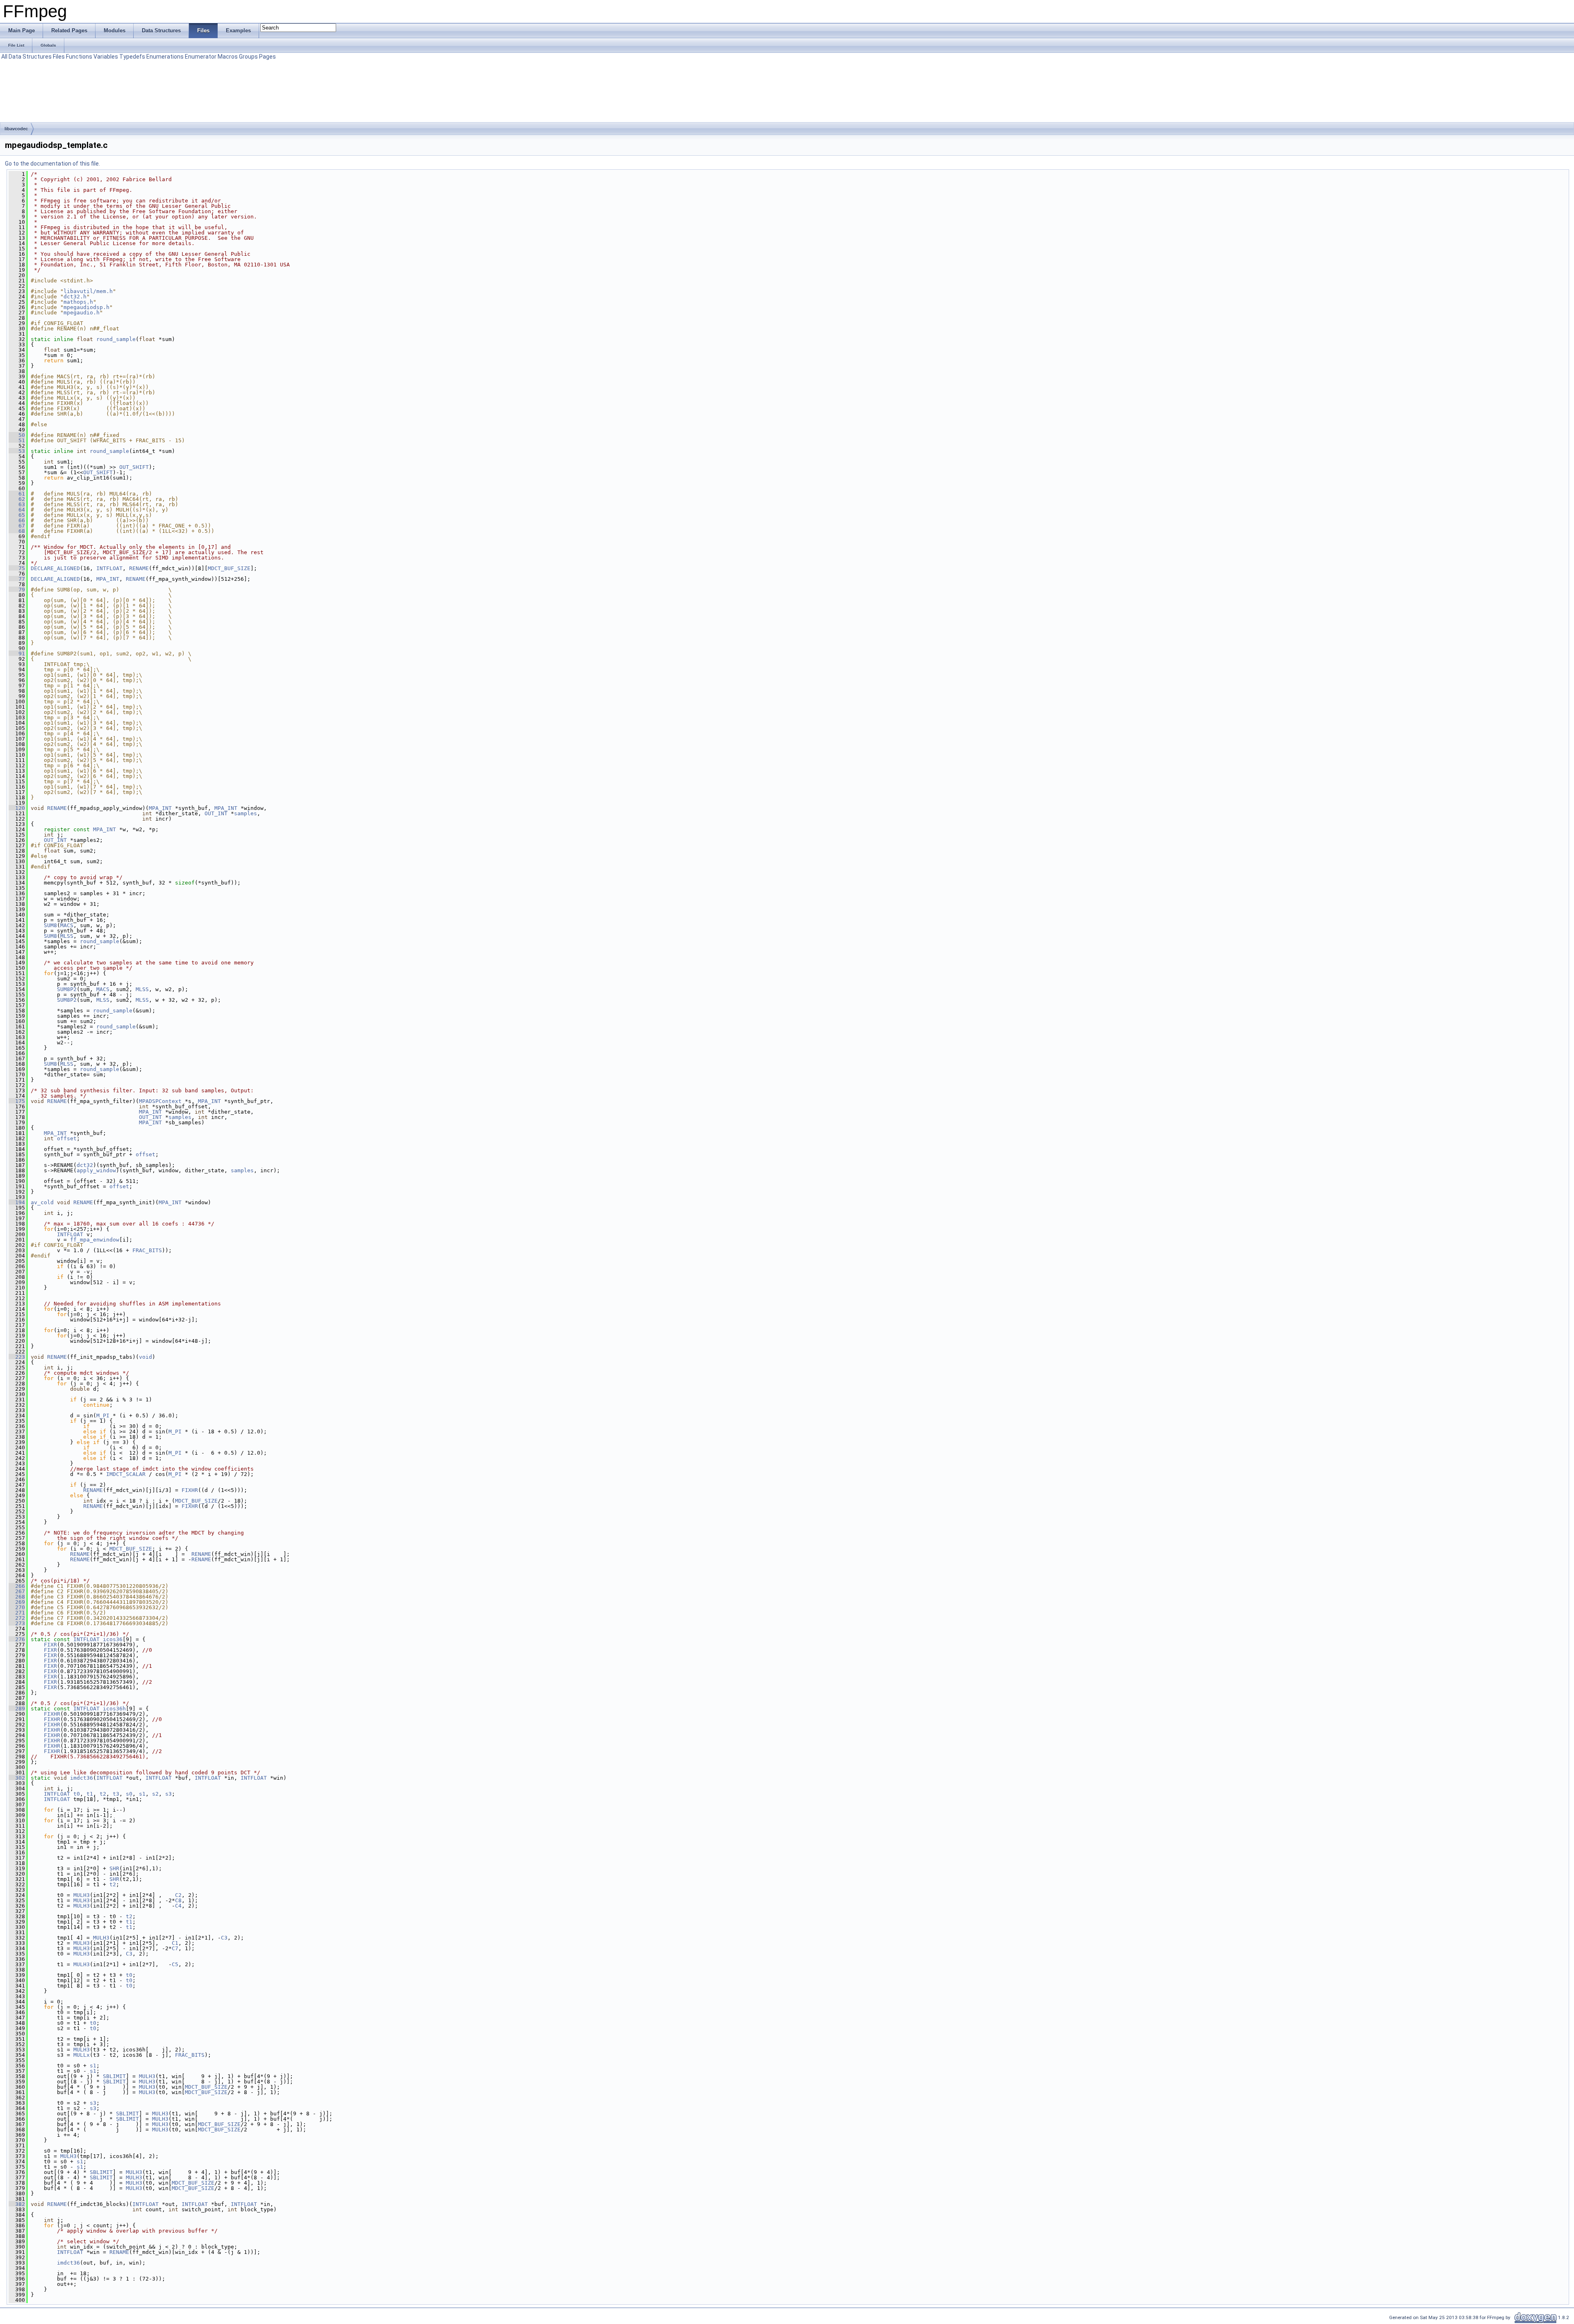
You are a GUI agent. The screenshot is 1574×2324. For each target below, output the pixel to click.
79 (17, 590)
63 (17, 504)
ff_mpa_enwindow (95, 1240)
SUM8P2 (67, 989)
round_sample (116, 339)
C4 (178, 1906)
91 (17, 654)
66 (17, 520)
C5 (175, 1964)
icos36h (114, 1709)
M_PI (103, 1416)
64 (17, 510)
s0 (129, 1794)
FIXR (50, 1645)
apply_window (96, 1170)
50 (17, 435)
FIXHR (190, 1490)
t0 (77, 1794)
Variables (106, 57)
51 (17, 440)
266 (17, 1586)
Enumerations (165, 57)
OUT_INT (216, 813)
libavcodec (16, 129)
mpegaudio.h (82, 313)
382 (17, 2204)
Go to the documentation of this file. (52, 164)
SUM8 (50, 925)
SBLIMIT (114, 2076)
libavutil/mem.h (88, 291)
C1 (175, 1943)
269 (17, 1602)
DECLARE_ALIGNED (55, 568)
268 (17, 1597)
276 (17, 1639)
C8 (178, 1900)
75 (17, 568)
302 (17, 1778)
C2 (178, 1895)
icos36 (113, 1639)
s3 (168, 1794)
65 (17, 515)
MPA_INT (108, 579)
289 (17, 1709)
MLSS (67, 936)
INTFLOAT (109, 568)
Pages (267, 57)
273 (17, 1623)
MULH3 (82, 1895)
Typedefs (132, 57)
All (4, 57)
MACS (67, 925)
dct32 (85, 1165)
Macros (228, 57)
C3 (224, 1938)
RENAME (139, 568)
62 (17, 499)
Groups (248, 57)
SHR (114, 1868)
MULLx (82, 2055)
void (146, 1357)
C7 (175, 1948)
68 (17, 531)
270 (17, 1607)
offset (67, 1138)
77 (17, 579)
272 (17, 1618)
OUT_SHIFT (134, 467)
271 (17, 1613)
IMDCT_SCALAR (126, 1474)
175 (17, 1101)
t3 (116, 1794)
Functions (79, 57)
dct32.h (75, 297)
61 (17, 494)
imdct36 (82, 1778)
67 (17, 526)
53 (17, 451)
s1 (142, 1794)
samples (246, 813)
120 (17, 808)
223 (17, 1357)
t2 (103, 1794)
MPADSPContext (160, 1101)
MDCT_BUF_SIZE (229, 568)
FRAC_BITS (147, 1250)
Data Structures (30, 57)
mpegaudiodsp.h (86, 307)
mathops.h (78, 302)
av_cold (42, 1202)
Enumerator (201, 57)
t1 (90, 1794)
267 (17, 1591)
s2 (155, 1794)
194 (17, 1202)
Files (59, 57)
